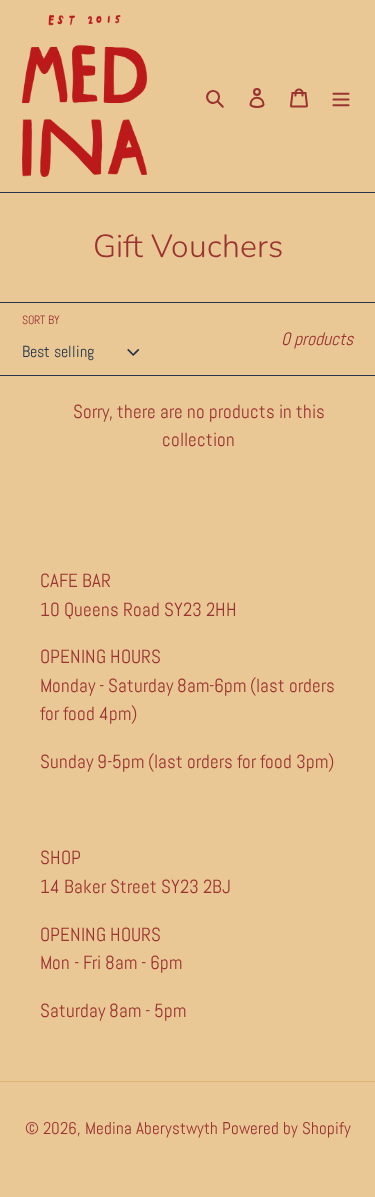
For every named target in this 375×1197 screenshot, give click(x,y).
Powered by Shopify (286, 1128)
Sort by (41, 320)
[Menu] (341, 96)
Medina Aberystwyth (153, 1128)
